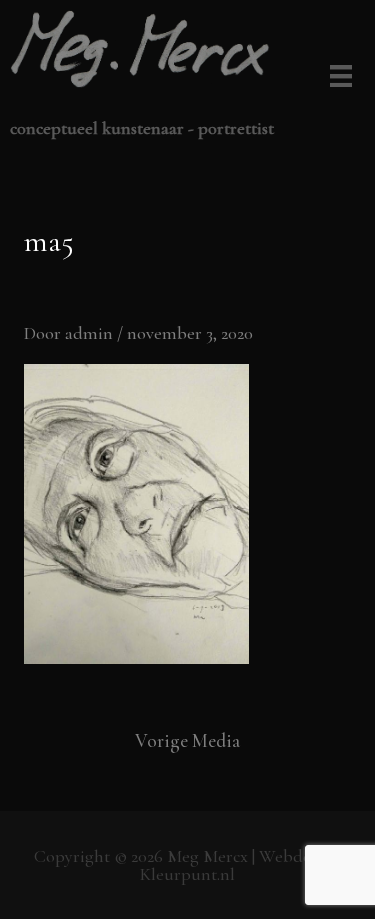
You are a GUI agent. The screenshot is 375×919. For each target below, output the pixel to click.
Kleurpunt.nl (187, 874)
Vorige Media (187, 740)
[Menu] (337, 78)
